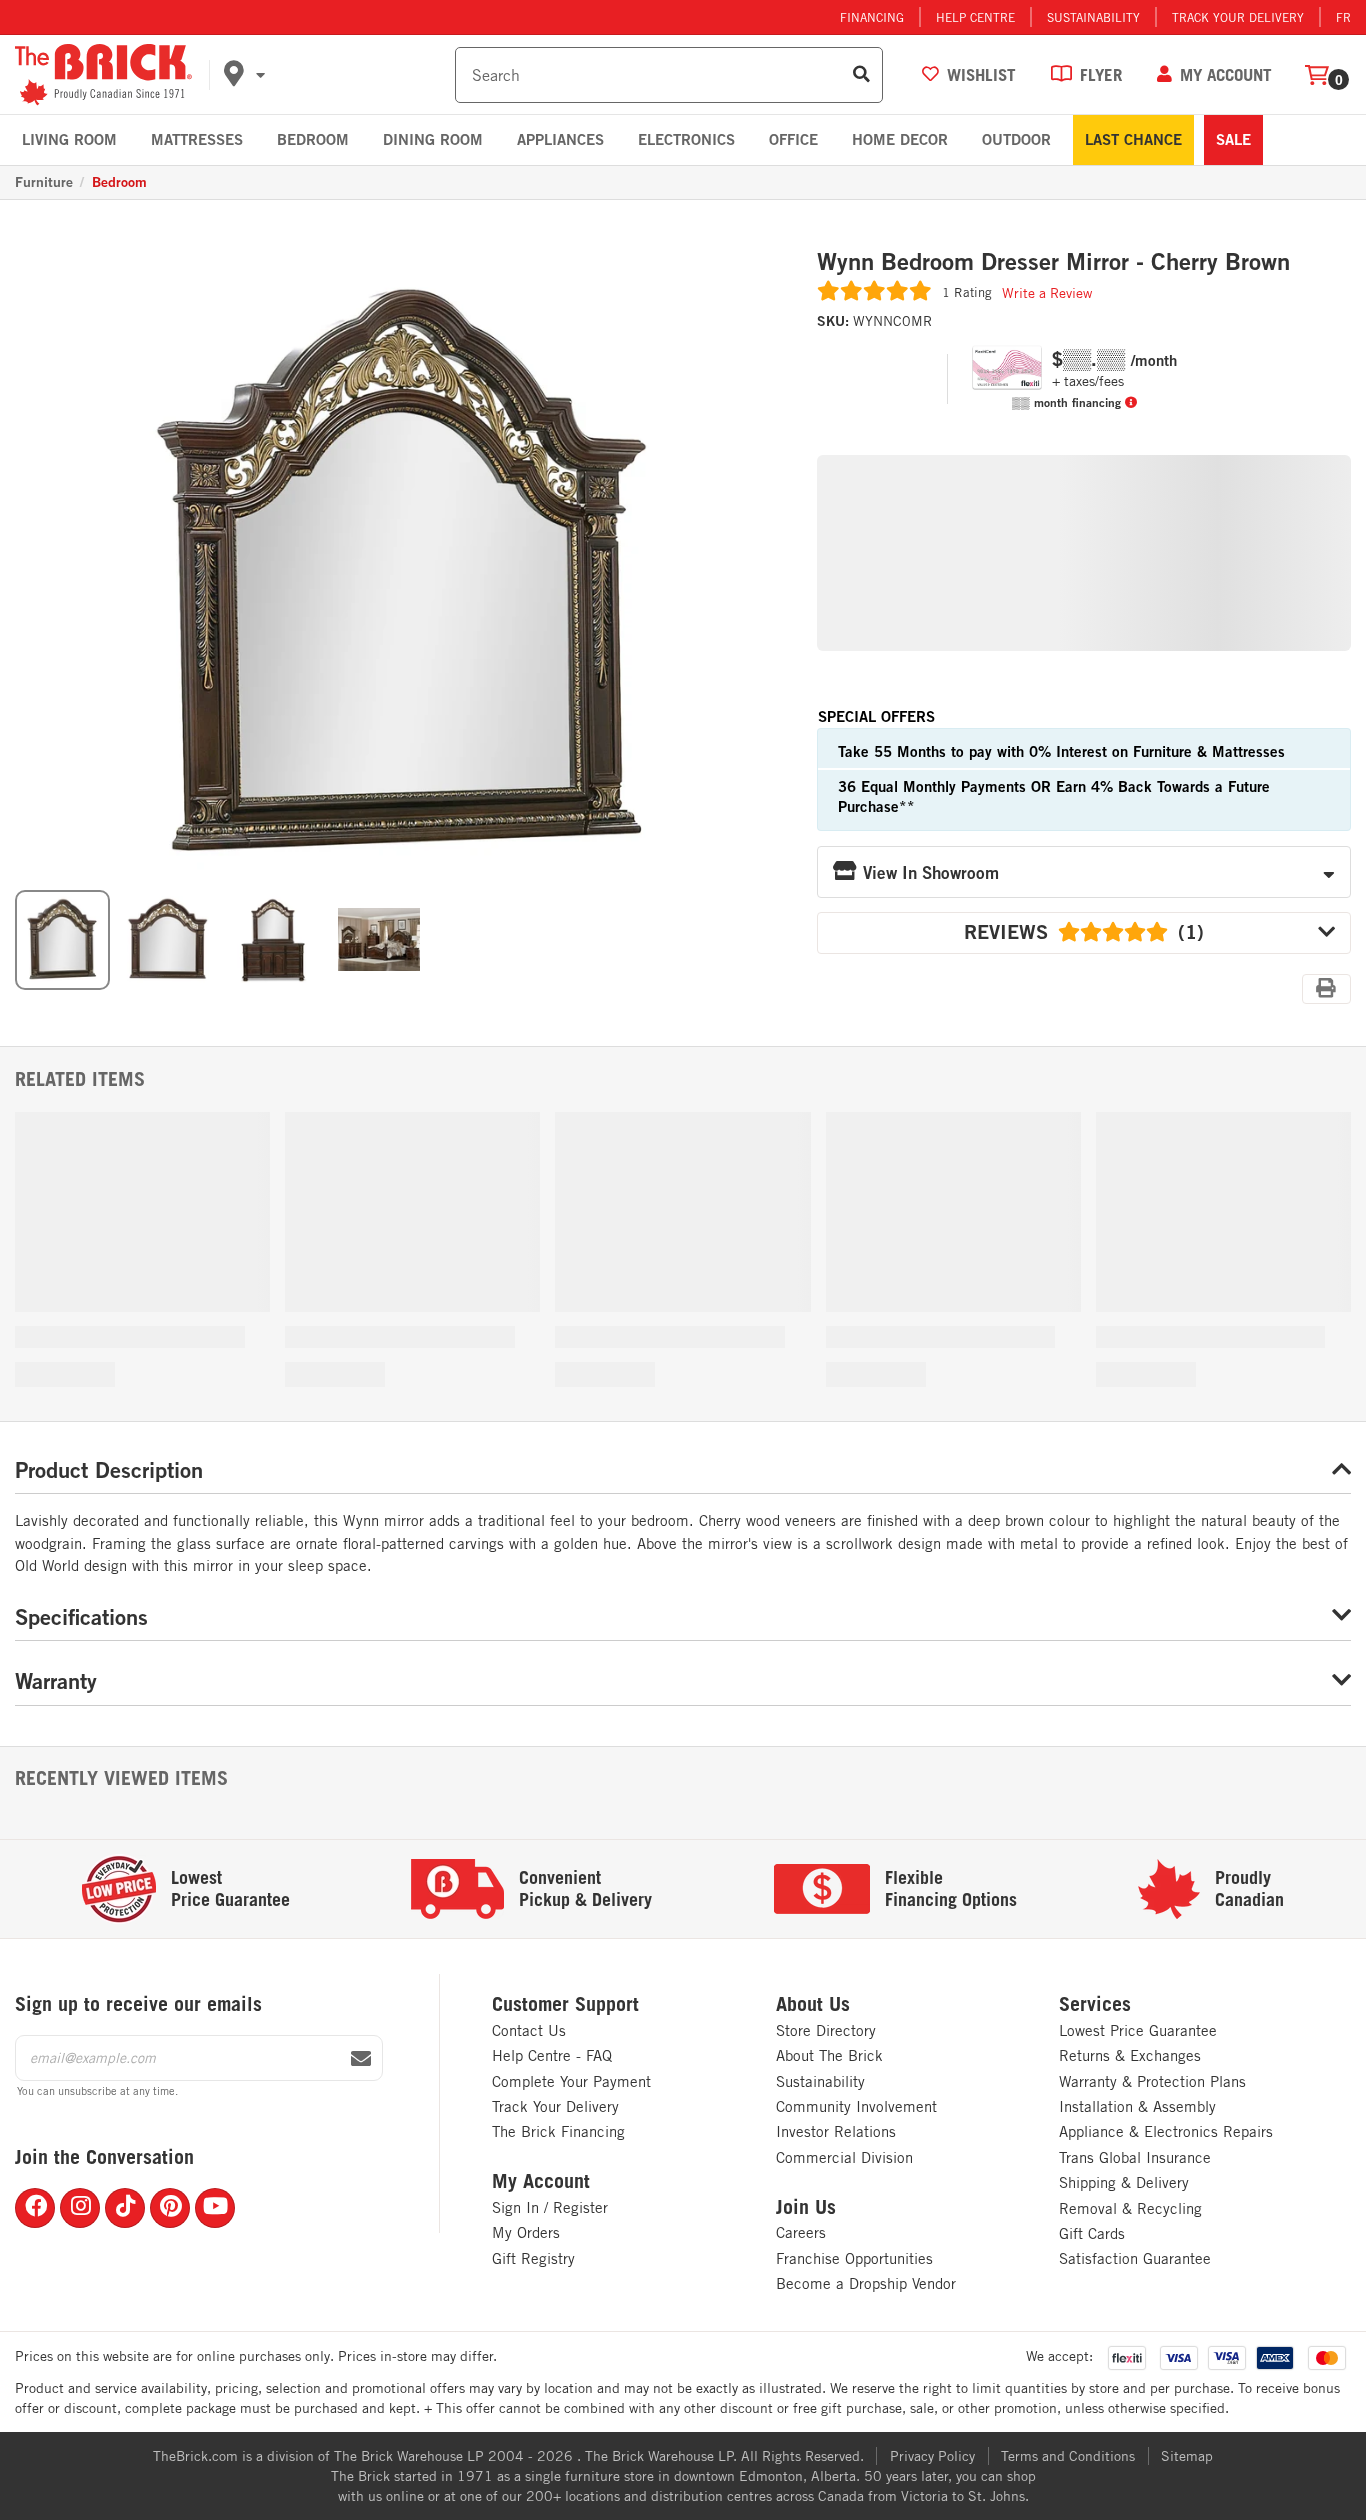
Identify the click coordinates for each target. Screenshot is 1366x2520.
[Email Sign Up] (361, 2059)
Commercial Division (844, 2157)
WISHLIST (981, 74)
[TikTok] (125, 2208)
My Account (541, 2181)
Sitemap (1187, 2456)
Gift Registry (533, 2258)
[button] (336, 75)
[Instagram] (80, 2208)
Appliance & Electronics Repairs (1166, 2131)
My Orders (526, 2232)
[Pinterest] (170, 2208)
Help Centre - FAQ (552, 2055)
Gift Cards (1092, 2233)
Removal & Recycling (1130, 2208)
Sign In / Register (550, 2207)
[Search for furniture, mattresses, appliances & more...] (861, 75)
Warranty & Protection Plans (1152, 2081)
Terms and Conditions (1068, 2456)
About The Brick (829, 2055)
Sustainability (1093, 17)
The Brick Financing (558, 2131)
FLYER (1101, 74)
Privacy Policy (932, 2456)
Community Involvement (856, 2106)
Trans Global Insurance (1135, 2157)
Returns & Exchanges (1130, 2055)
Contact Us (529, 2030)
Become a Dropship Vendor (866, 2283)
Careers (801, 2232)
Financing (872, 17)
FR (1343, 17)
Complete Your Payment (571, 2081)
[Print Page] (1326, 989)
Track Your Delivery (1238, 17)
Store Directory (826, 2030)
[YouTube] (215, 2208)
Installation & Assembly (1137, 2106)
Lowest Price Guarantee (1138, 2030)
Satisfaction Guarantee (1135, 2258)
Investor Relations (836, 2131)
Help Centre (975, 17)
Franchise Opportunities (854, 2258)
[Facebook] (35, 2208)
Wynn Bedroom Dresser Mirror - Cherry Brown (1053, 262)
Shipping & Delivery (1124, 2182)
